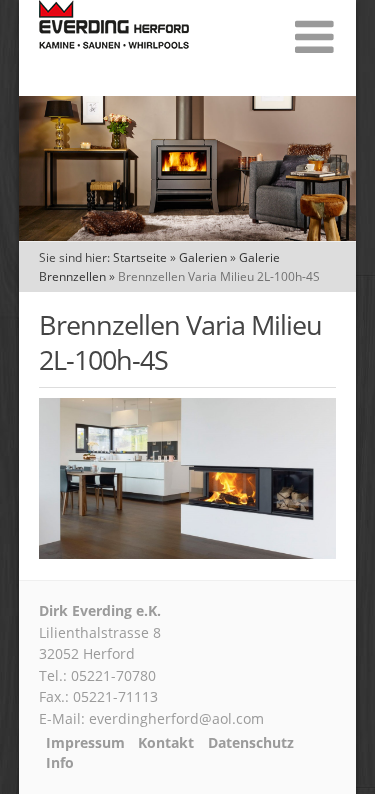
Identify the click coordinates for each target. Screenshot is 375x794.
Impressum (85, 743)
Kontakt (166, 743)
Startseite (140, 257)
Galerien (203, 257)
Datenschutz (251, 743)
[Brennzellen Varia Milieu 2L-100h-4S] (188, 553)
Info (60, 763)
